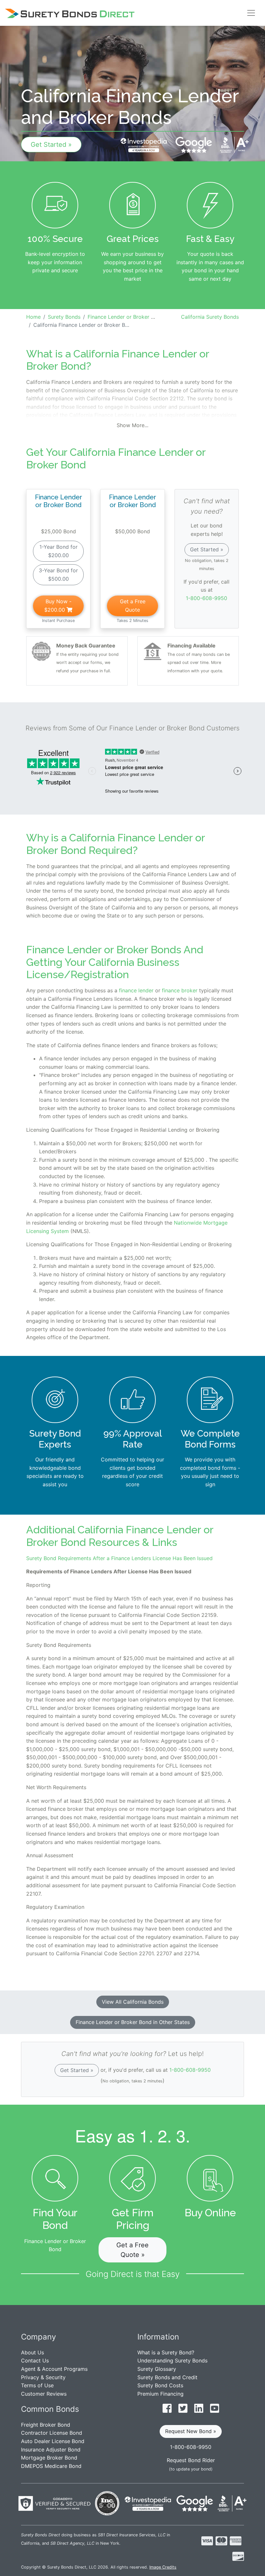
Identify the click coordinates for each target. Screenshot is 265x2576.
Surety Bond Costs (160, 2385)
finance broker (179, 990)
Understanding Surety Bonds (172, 2360)
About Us (32, 2352)
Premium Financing (160, 2394)
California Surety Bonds (210, 317)
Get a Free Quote (133, 606)
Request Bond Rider (191, 2460)
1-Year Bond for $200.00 (58, 551)
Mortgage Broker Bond (49, 2458)
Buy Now (58, 606)
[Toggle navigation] (251, 13)
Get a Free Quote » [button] (132, 2250)
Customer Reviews (44, 2394)
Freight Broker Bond (46, 2425)
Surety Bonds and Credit (167, 2377)
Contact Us (35, 2360)
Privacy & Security (43, 2377)
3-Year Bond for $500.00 (58, 575)
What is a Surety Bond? (166, 2352)
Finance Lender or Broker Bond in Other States (133, 2022)
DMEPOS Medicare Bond (51, 2466)
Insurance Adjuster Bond (51, 2450)
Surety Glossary (157, 2369)
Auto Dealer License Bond (53, 2441)
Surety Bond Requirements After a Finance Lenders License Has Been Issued (119, 1558)
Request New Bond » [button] (191, 2431)
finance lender (135, 990)
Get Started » (51, 145)
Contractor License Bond (52, 2433)
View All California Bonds (133, 2002)
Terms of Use (37, 2385)
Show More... (132, 425)
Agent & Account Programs (54, 2369)
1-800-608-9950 (207, 598)
